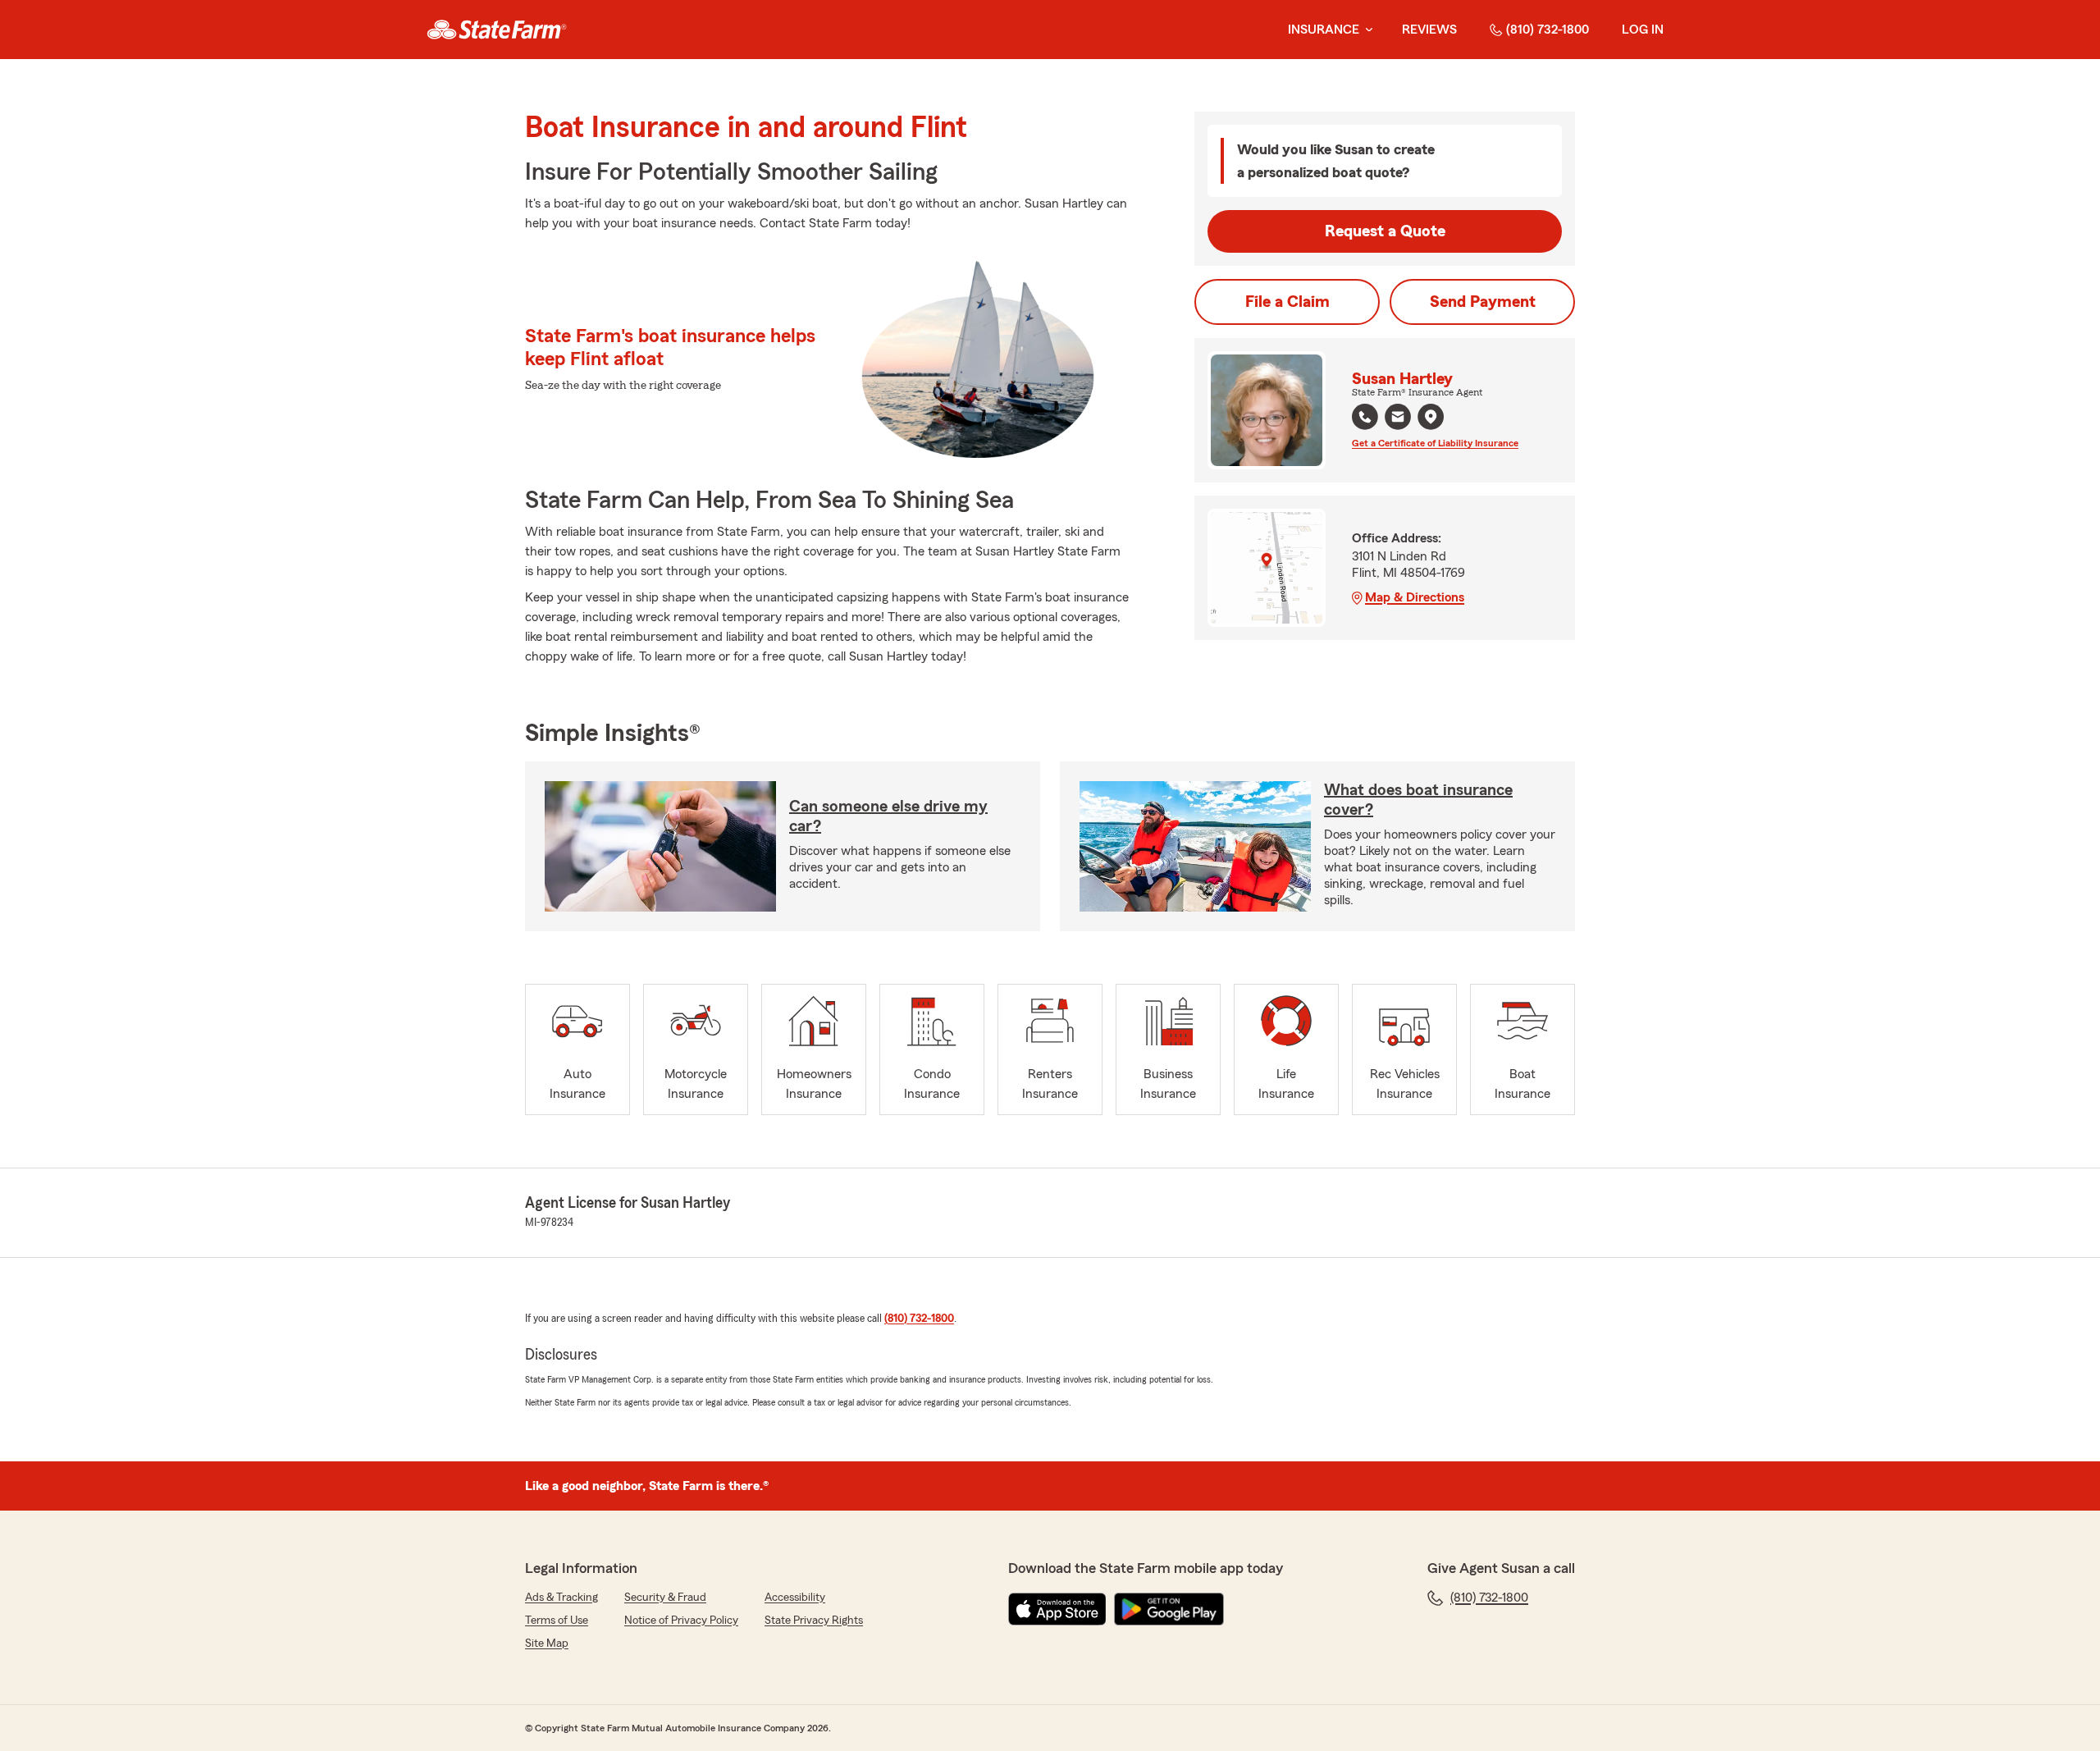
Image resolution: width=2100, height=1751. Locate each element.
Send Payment (1483, 302)
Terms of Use (557, 1621)
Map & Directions (1415, 597)
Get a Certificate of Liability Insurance (1435, 443)
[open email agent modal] (1398, 419)
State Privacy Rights (814, 1621)
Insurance (1324, 30)
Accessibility (795, 1598)
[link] (497, 30)
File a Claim (1287, 302)
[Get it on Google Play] (1169, 1609)
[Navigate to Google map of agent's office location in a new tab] (1431, 417)
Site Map (547, 1644)
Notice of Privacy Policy (681, 1621)
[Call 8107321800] (1365, 417)
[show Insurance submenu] (1366, 30)
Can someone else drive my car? (888, 816)
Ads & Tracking (562, 1598)
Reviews (1429, 30)
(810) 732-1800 (1548, 30)
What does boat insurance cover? (1418, 800)
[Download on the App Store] (1057, 1609)
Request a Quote (1385, 231)
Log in (1643, 30)
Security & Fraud (665, 1598)
